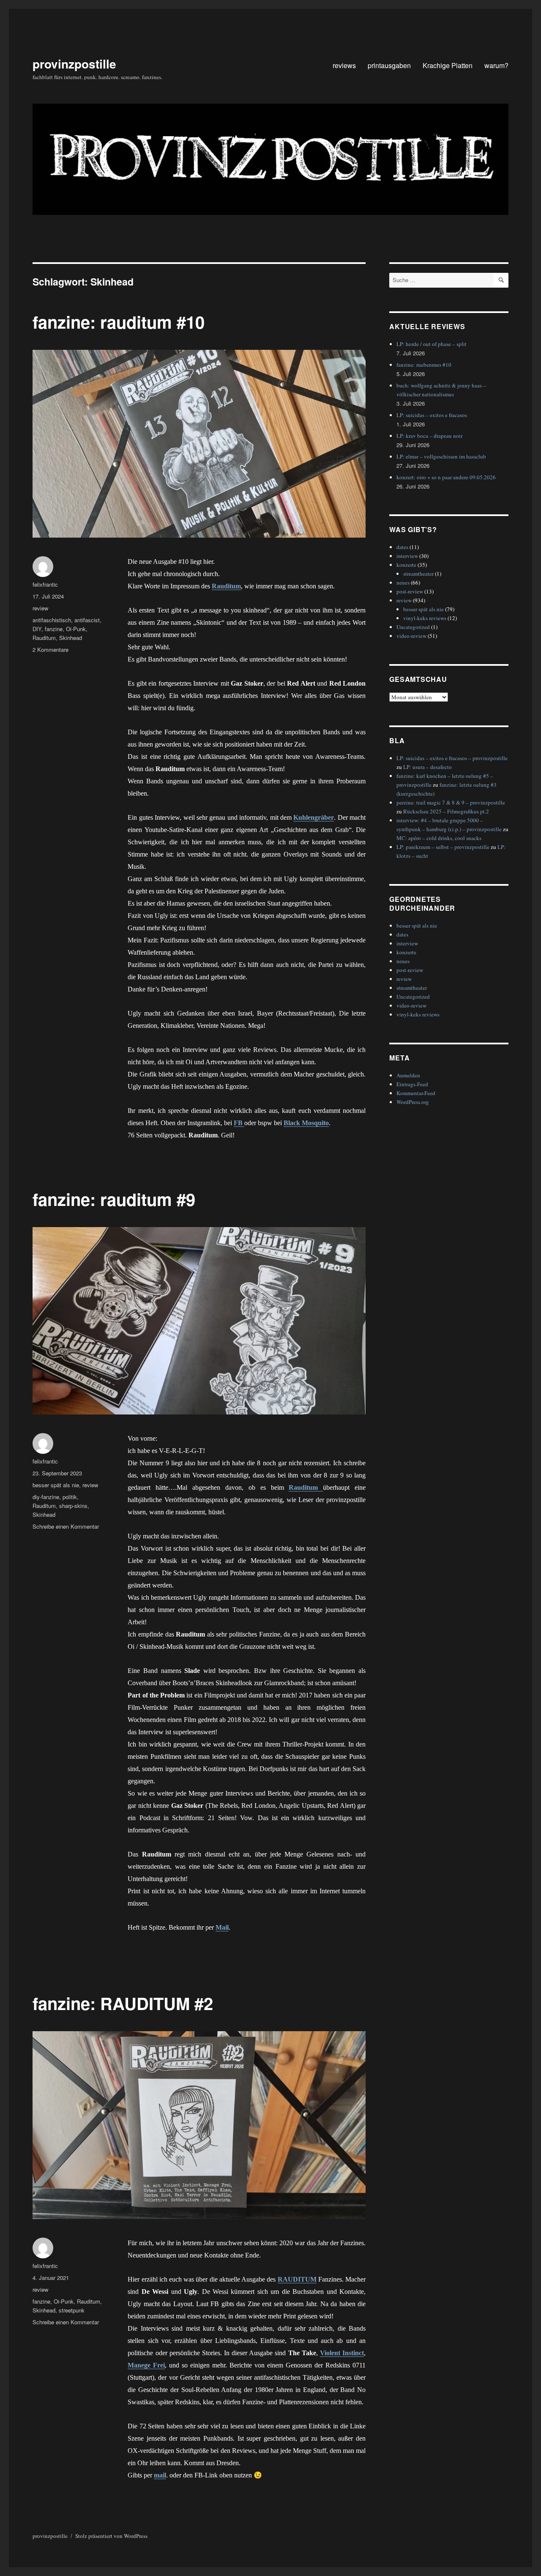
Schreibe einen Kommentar (66, 1526)
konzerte (406, 565)
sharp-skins (73, 1506)
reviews (344, 65)
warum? (496, 65)
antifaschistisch (52, 620)
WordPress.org (413, 1102)
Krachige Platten (448, 65)
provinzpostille (74, 64)
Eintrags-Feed (412, 1084)
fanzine (54, 629)
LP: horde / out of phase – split (432, 344)
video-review (411, 636)
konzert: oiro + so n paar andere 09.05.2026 (446, 477)
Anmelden (408, 1075)
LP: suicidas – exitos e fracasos (432, 415)
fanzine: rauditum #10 (119, 322)
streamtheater (418, 574)
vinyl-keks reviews (425, 618)
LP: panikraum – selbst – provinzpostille (443, 847)
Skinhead (71, 638)
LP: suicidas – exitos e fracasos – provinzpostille (452, 758)
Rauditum (44, 638)
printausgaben (389, 65)
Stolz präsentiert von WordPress (111, 2536)
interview (407, 556)
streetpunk (72, 2310)
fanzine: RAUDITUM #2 (123, 2003)
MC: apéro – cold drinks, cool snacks (439, 838)
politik (70, 1497)
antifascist (87, 620)
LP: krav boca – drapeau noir (429, 436)
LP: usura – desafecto (428, 767)
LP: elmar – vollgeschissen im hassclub (441, 456)
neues (403, 582)
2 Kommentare (51, 649)
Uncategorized (413, 627)
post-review (410, 591)
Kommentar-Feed (416, 1093)
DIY (37, 629)
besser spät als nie (56, 1485)
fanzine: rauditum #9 (114, 1199)
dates (402, 547)
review (40, 608)
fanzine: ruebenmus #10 (424, 365)
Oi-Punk (76, 629)
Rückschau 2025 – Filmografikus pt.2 (446, 811)
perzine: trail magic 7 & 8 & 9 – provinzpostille (451, 802)
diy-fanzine (46, 1497)
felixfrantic (45, 584)
